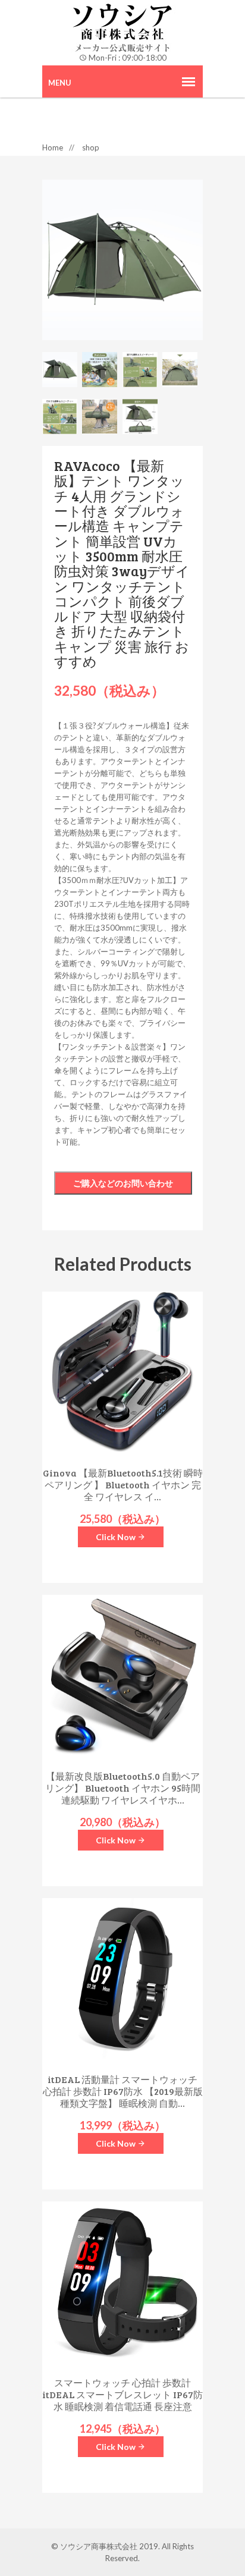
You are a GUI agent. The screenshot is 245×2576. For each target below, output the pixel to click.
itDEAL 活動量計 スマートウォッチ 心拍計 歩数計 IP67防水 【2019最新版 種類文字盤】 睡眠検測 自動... (123, 2091)
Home (53, 147)
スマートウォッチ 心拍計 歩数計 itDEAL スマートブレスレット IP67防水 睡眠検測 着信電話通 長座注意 (122, 2395)
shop (91, 147)
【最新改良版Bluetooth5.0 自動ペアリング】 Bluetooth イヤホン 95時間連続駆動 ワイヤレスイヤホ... (123, 1788)
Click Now (117, 1537)
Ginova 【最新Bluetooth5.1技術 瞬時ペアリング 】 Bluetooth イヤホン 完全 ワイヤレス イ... (123, 1485)
